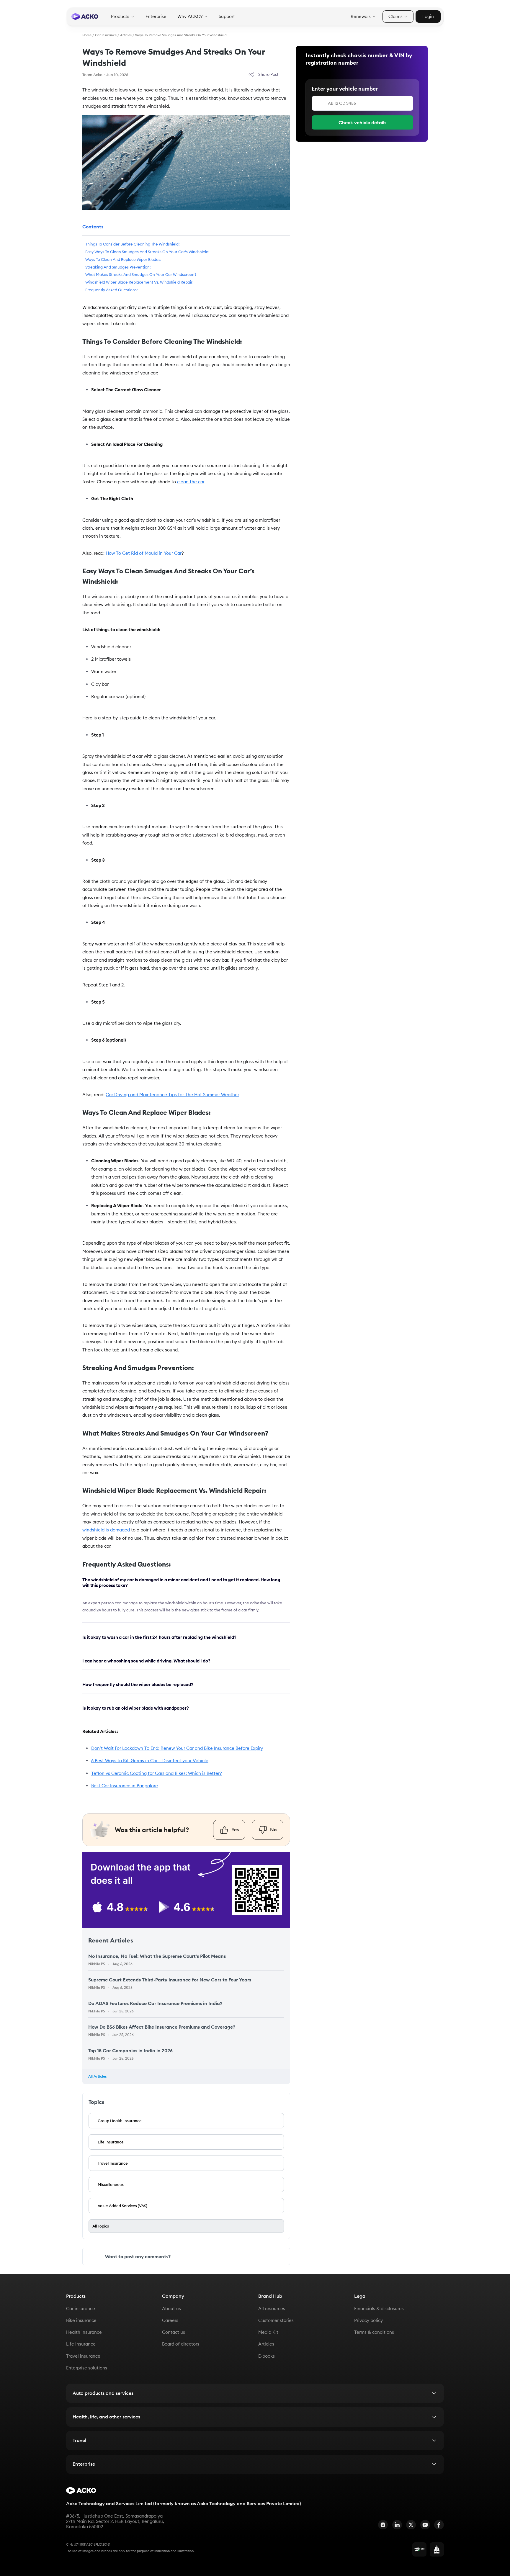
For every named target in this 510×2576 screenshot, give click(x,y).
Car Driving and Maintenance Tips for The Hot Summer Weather (172, 1095)
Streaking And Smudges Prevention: (118, 267)
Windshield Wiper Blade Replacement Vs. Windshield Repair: (139, 282)
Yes (235, 1829)
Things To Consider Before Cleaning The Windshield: (133, 244)
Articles (126, 35)
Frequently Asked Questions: (112, 290)
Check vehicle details (362, 122)
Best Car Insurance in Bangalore (125, 1786)
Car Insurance (106, 35)
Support (227, 17)
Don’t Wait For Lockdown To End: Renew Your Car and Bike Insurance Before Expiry (177, 1748)
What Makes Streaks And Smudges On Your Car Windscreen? (141, 274)
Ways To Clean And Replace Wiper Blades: (123, 259)
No (273, 1829)
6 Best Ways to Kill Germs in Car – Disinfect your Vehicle (150, 1761)
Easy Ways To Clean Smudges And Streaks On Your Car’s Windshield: (147, 252)
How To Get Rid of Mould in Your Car (144, 553)
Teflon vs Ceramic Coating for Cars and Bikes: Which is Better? (157, 1773)
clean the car (191, 482)
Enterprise (156, 17)
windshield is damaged (106, 1530)
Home (87, 35)
